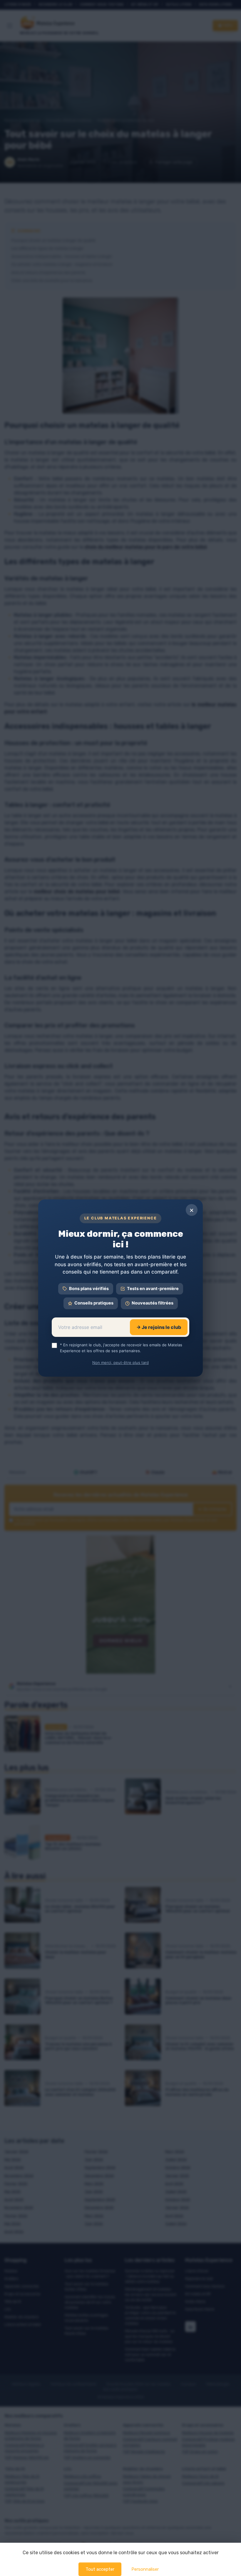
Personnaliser (145, 2569)
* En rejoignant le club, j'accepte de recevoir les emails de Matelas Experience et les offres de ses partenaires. (121, 1348)
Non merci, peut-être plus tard (120, 1363)
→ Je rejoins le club (159, 1327)
